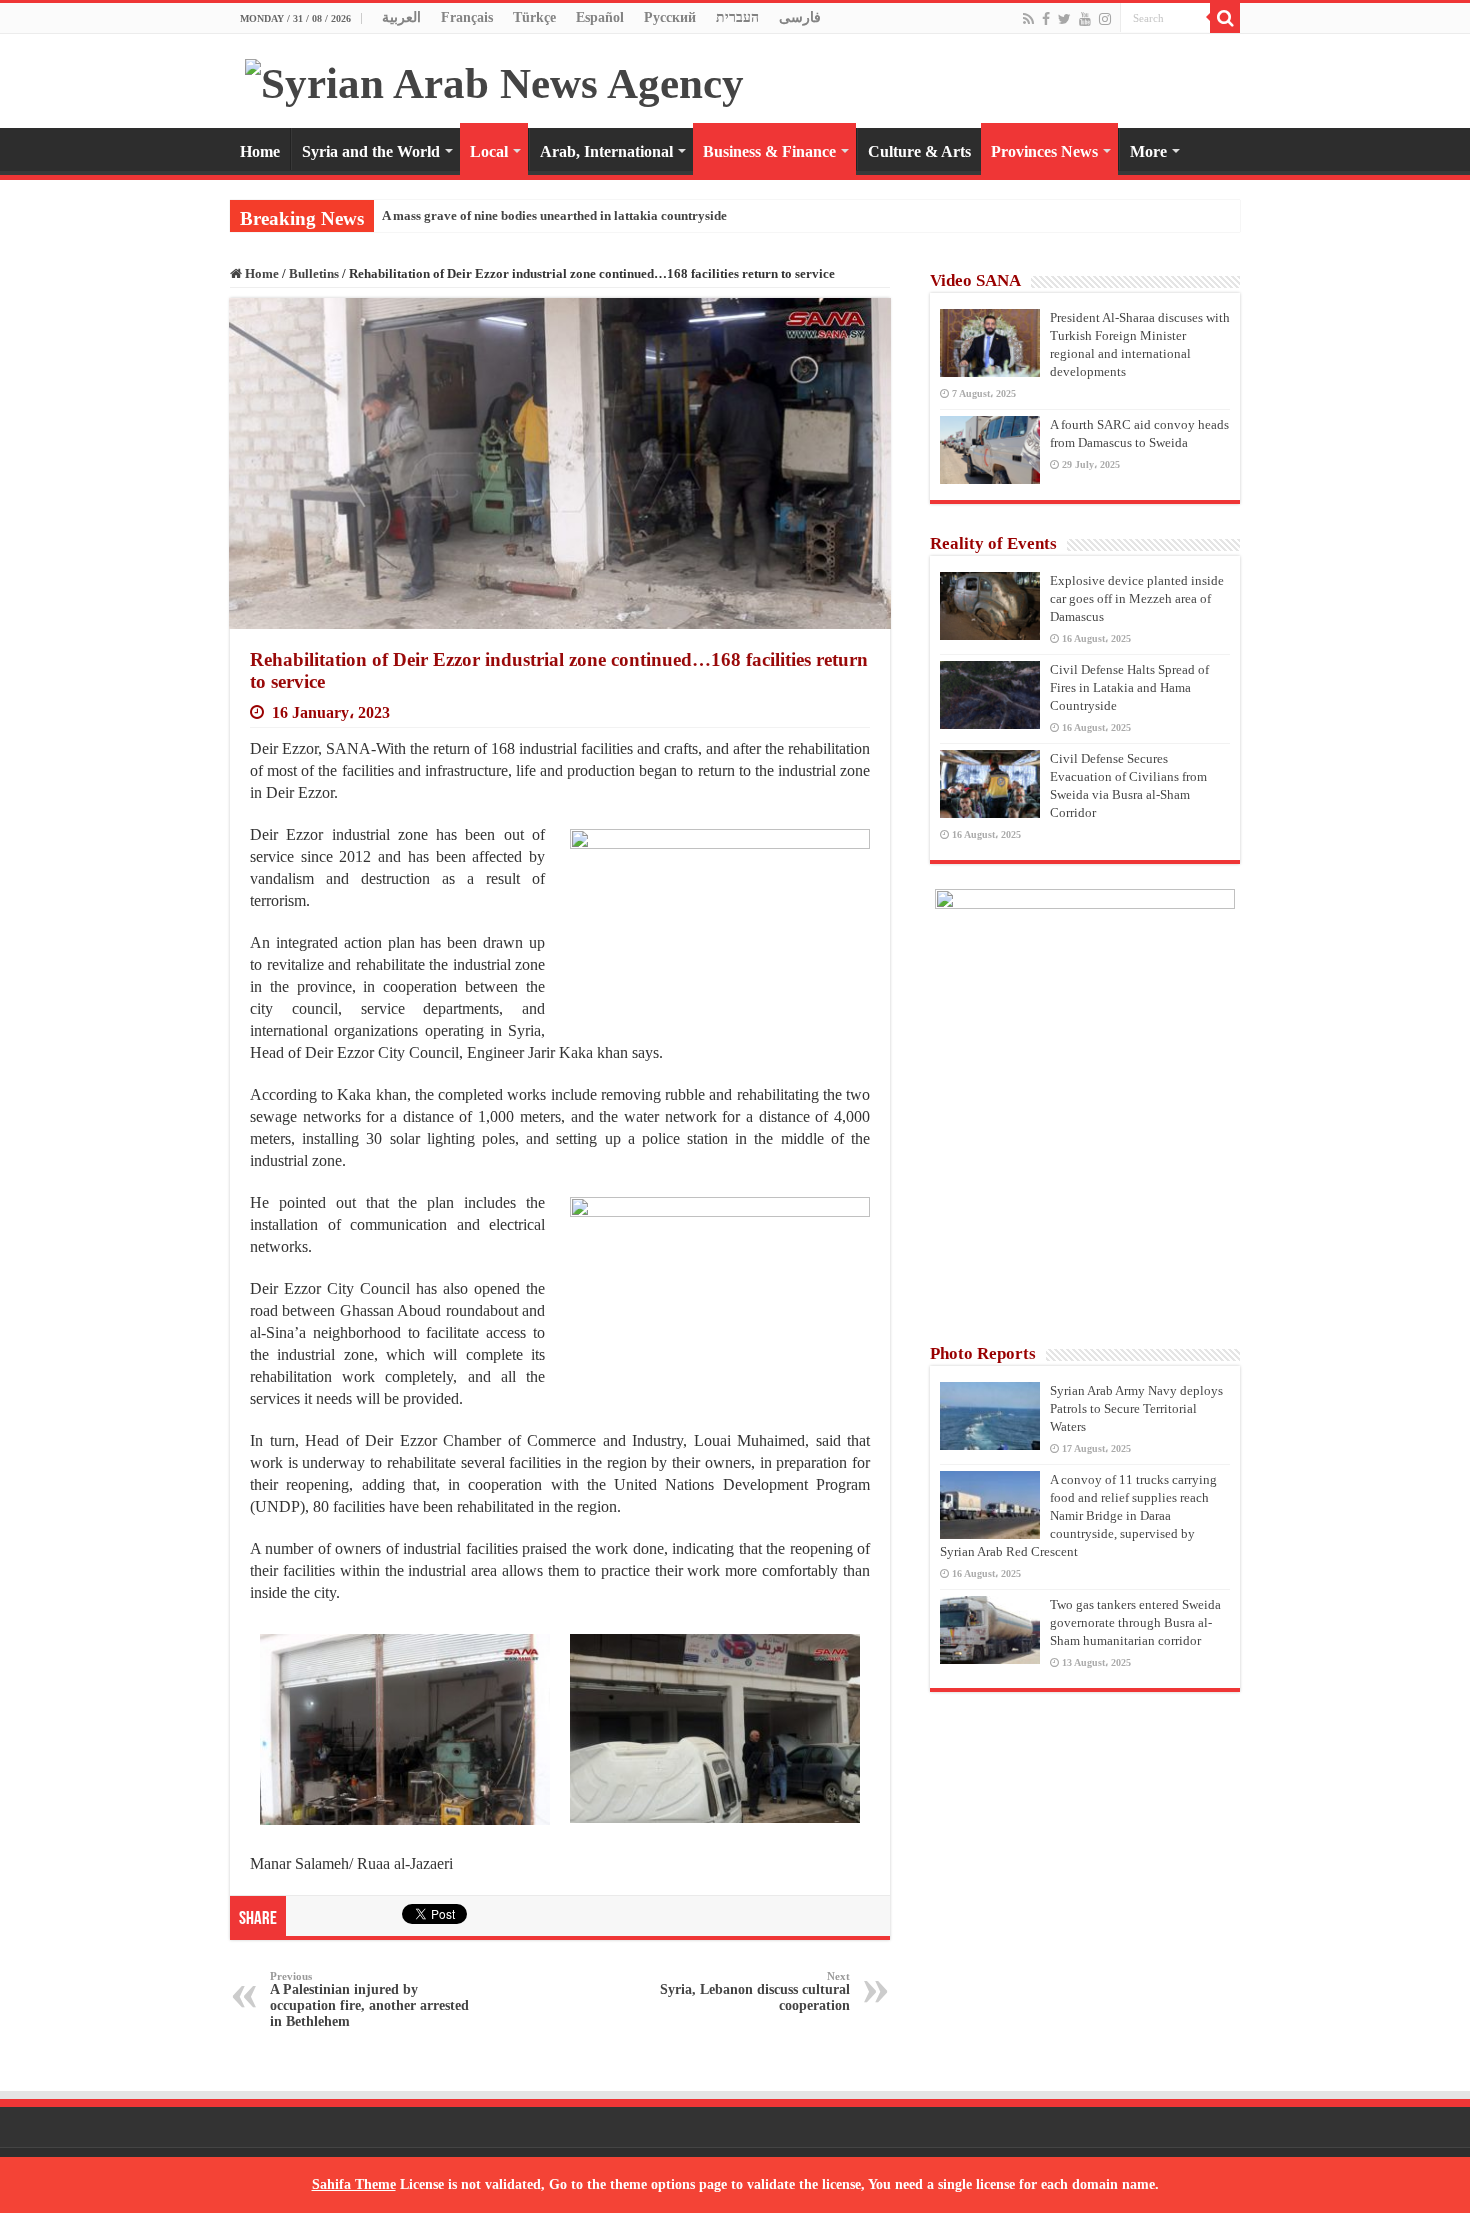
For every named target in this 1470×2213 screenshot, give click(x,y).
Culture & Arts (919, 151)
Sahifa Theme (354, 2184)
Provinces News (1044, 151)
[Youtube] (1085, 19)
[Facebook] (1046, 19)
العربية (401, 17)
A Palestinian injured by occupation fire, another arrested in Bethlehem (369, 1999)
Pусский (670, 17)
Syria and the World (371, 151)
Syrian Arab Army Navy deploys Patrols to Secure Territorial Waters (1136, 1408)
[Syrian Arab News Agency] (494, 78)
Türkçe (534, 17)
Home (260, 151)
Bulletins (314, 273)
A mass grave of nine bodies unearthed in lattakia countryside (554, 215)
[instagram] (1105, 19)
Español (600, 17)
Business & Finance (769, 151)
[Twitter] (1064, 19)
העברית (737, 17)
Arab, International (606, 151)
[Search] (1225, 18)
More (1148, 151)
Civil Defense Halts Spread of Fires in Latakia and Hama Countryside (1129, 687)
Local (489, 151)
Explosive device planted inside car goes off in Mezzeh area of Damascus (1137, 598)
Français (467, 17)
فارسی (800, 17)
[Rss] (1028, 19)
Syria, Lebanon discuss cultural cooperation (755, 1991)
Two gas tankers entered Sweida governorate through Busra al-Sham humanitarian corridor (1135, 1622)
